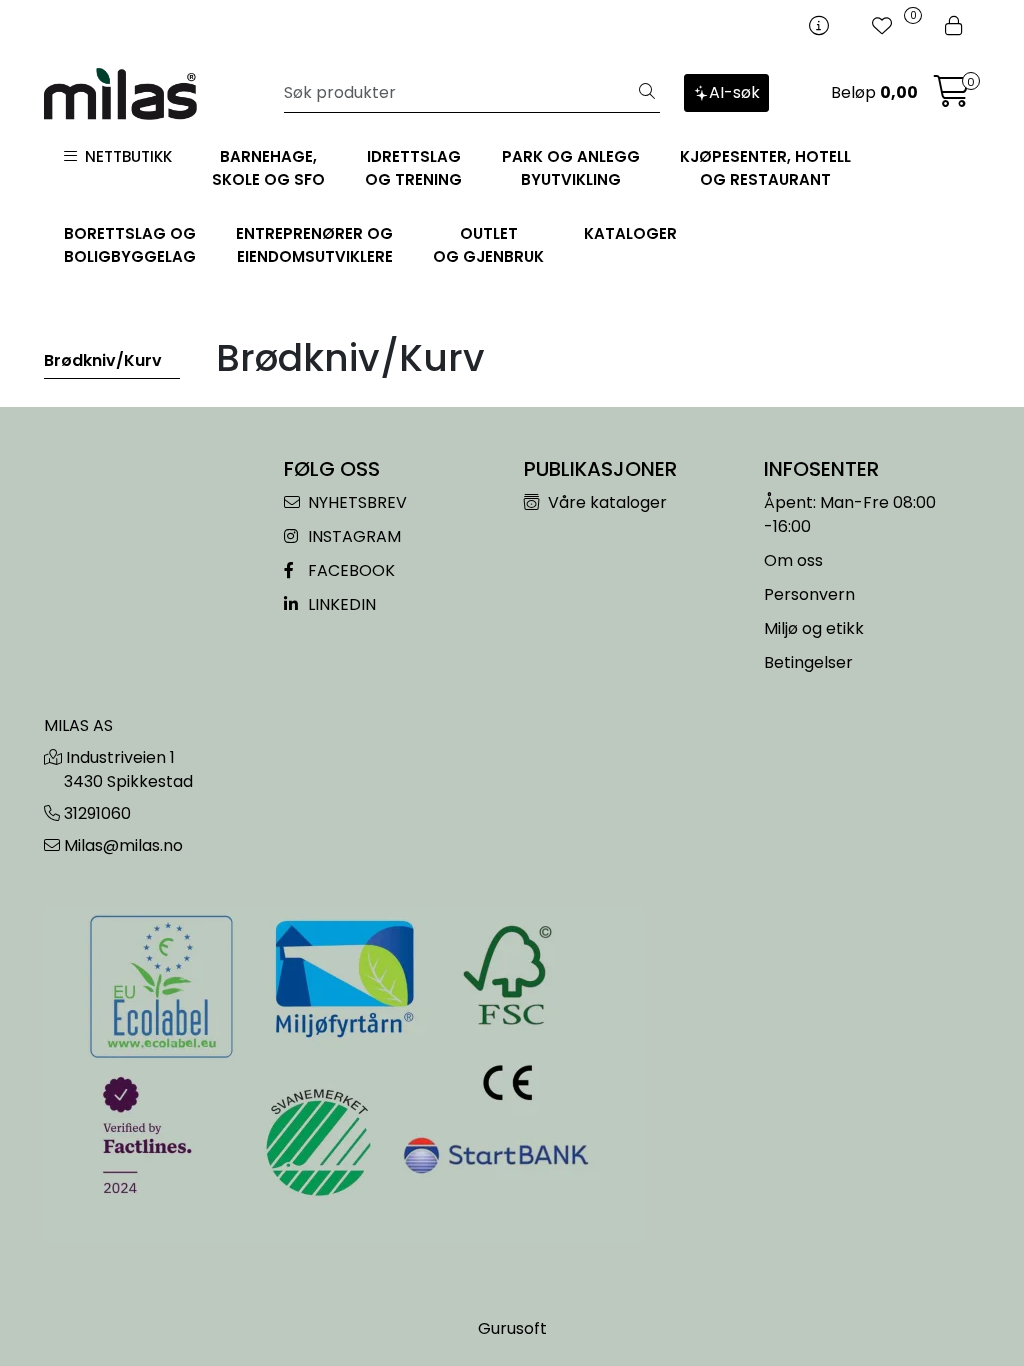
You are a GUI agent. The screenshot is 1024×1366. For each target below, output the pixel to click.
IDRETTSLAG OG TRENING (413, 168)
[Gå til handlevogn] (952, 97)
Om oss (793, 560)
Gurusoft (512, 1328)
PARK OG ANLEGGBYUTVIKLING (571, 168)
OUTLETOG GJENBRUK (488, 245)
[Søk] (647, 93)
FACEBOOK (349, 570)
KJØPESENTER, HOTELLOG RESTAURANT (765, 168)
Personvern (809, 594)
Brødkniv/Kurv (103, 360)
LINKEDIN (340, 604)
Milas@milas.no (123, 845)
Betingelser (808, 662)
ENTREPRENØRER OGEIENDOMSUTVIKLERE (314, 245)
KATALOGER (630, 233)
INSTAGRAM (352, 536)
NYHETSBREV (355, 502)
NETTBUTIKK (124, 156)
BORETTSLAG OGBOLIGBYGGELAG (130, 245)
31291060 (97, 813)
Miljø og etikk (814, 628)
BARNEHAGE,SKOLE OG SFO (268, 168)
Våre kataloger (605, 502)
